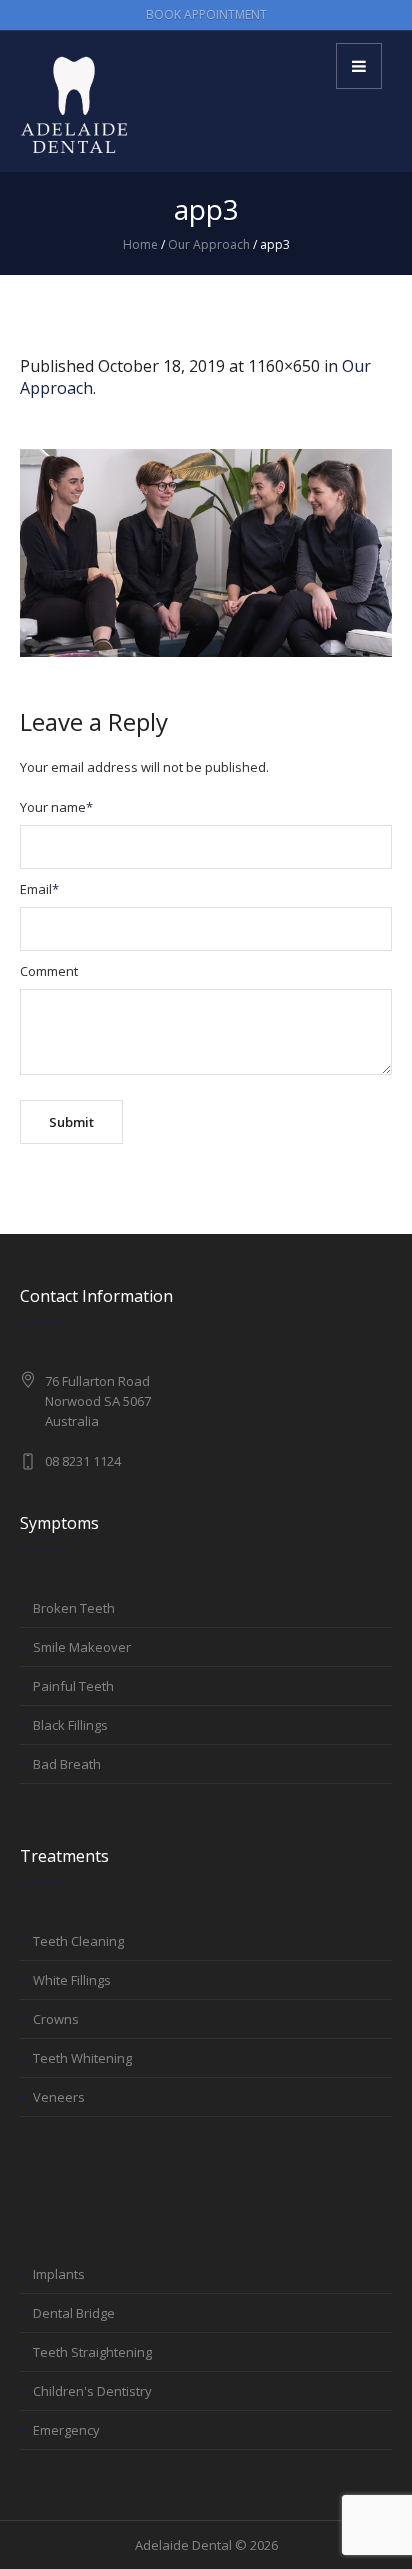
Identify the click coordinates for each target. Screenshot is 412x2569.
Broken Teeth (74, 1608)
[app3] (206, 553)
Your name (56, 807)
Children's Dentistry (92, 2391)
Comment (49, 971)
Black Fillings (70, 1725)
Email (39, 889)
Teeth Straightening (92, 2352)
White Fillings (72, 1980)
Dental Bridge (74, 2313)
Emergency (66, 2430)
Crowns (56, 2019)
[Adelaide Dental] (75, 105)
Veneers (59, 2097)
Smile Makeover (82, 1647)
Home (140, 244)
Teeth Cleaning (78, 1941)
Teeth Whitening (82, 2058)
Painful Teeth (73, 1686)
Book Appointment (206, 14)
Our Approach (209, 244)
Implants (59, 2274)
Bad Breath (67, 1764)
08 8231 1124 (83, 1461)
